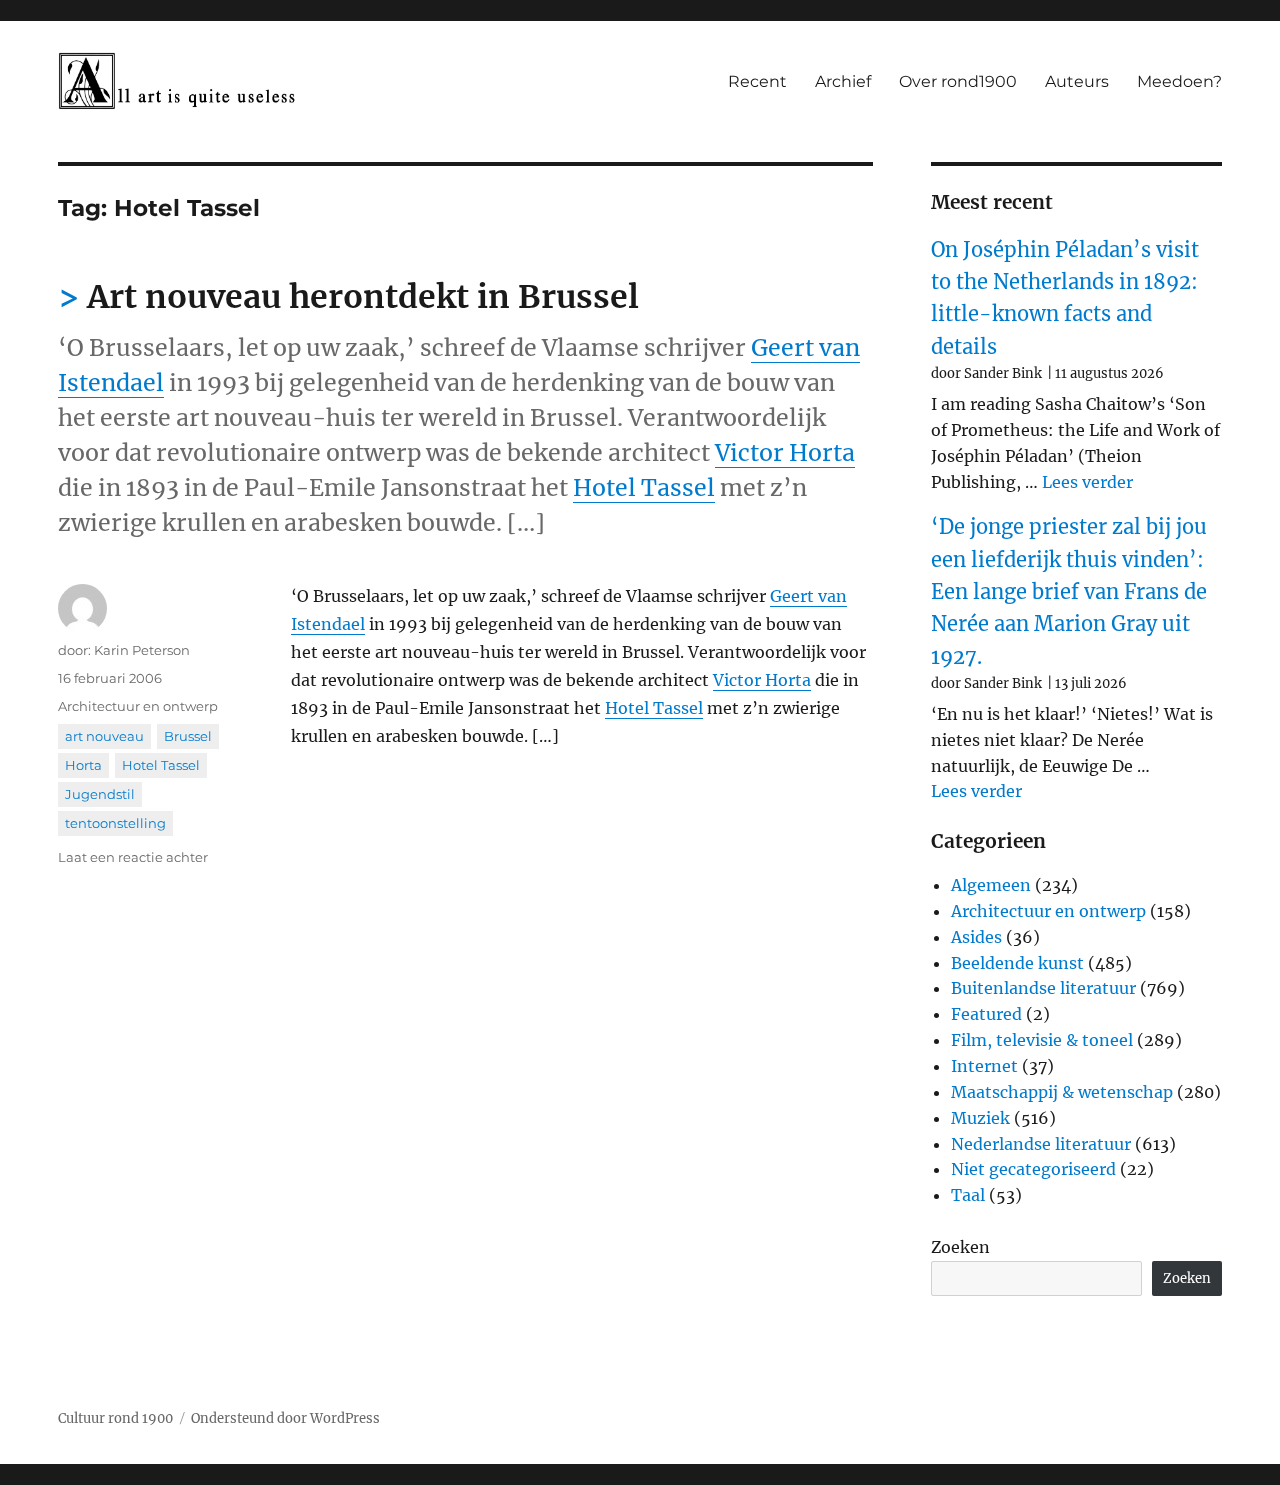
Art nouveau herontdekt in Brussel (363, 297)
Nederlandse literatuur (1041, 1144)
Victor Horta (785, 452)
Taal (968, 1195)
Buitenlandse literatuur (1043, 988)
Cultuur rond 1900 (115, 1418)
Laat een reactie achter (133, 857)
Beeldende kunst (1017, 963)
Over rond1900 (958, 81)
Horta (83, 765)
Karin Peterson (142, 650)
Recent (757, 81)
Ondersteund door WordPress (285, 1418)
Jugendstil (100, 794)
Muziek (980, 1118)
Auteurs (1077, 81)
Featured (986, 1014)
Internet (984, 1066)
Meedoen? (1179, 81)
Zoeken (960, 1247)
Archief (843, 81)
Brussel (188, 736)
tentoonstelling (115, 823)
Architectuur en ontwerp (138, 706)
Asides (976, 937)
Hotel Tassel (644, 487)
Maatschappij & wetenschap (1062, 1092)
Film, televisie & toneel (1042, 1040)
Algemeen (991, 885)
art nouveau (104, 736)
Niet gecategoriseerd (1033, 1169)
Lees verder (1087, 482)
